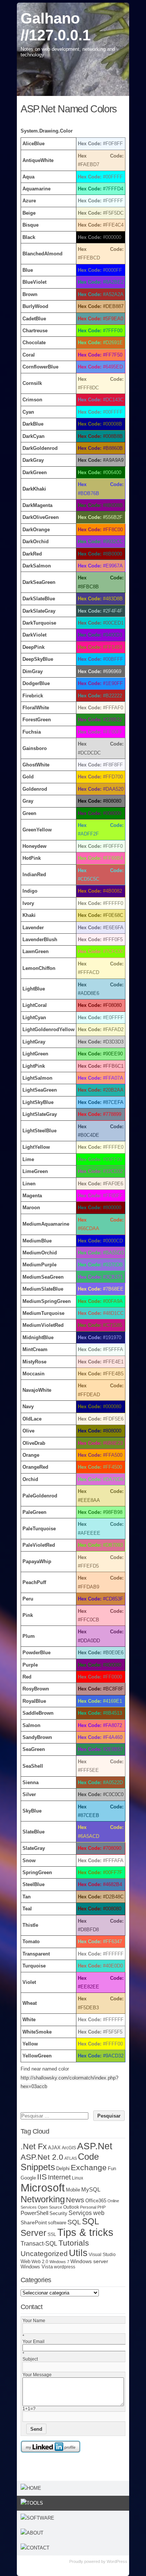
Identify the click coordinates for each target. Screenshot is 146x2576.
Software (40, 2518)
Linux (77, 2178)
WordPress (117, 2561)
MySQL (91, 2190)
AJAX (54, 2148)
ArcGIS (69, 2148)
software (57, 2223)
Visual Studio (102, 2254)
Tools (35, 2503)
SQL (74, 2222)
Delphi (63, 2169)
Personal (88, 2207)
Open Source (50, 2207)
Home (34, 2488)
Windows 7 (59, 2262)
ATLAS (71, 2158)
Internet (59, 2177)
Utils (78, 2253)
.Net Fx (34, 2146)
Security (58, 2213)
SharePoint (34, 2222)
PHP (101, 2207)
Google (28, 2178)
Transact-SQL (39, 2244)
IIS (42, 2177)
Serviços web (86, 2213)
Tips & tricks (85, 2232)
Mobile (73, 2190)
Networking (43, 2199)
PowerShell (34, 2213)
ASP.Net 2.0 (42, 2157)
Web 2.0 (40, 2261)
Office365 (96, 2201)
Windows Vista (37, 2267)
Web (25, 2262)
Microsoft (43, 2188)
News (75, 2200)
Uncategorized (44, 2254)
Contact (38, 2548)
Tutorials (74, 2243)
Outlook (71, 2207)
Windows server (89, 2261)
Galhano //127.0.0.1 (56, 27)
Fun (112, 2169)
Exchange (89, 2168)
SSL (52, 2234)
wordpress (65, 2267)
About (35, 2533)
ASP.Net (95, 2146)
